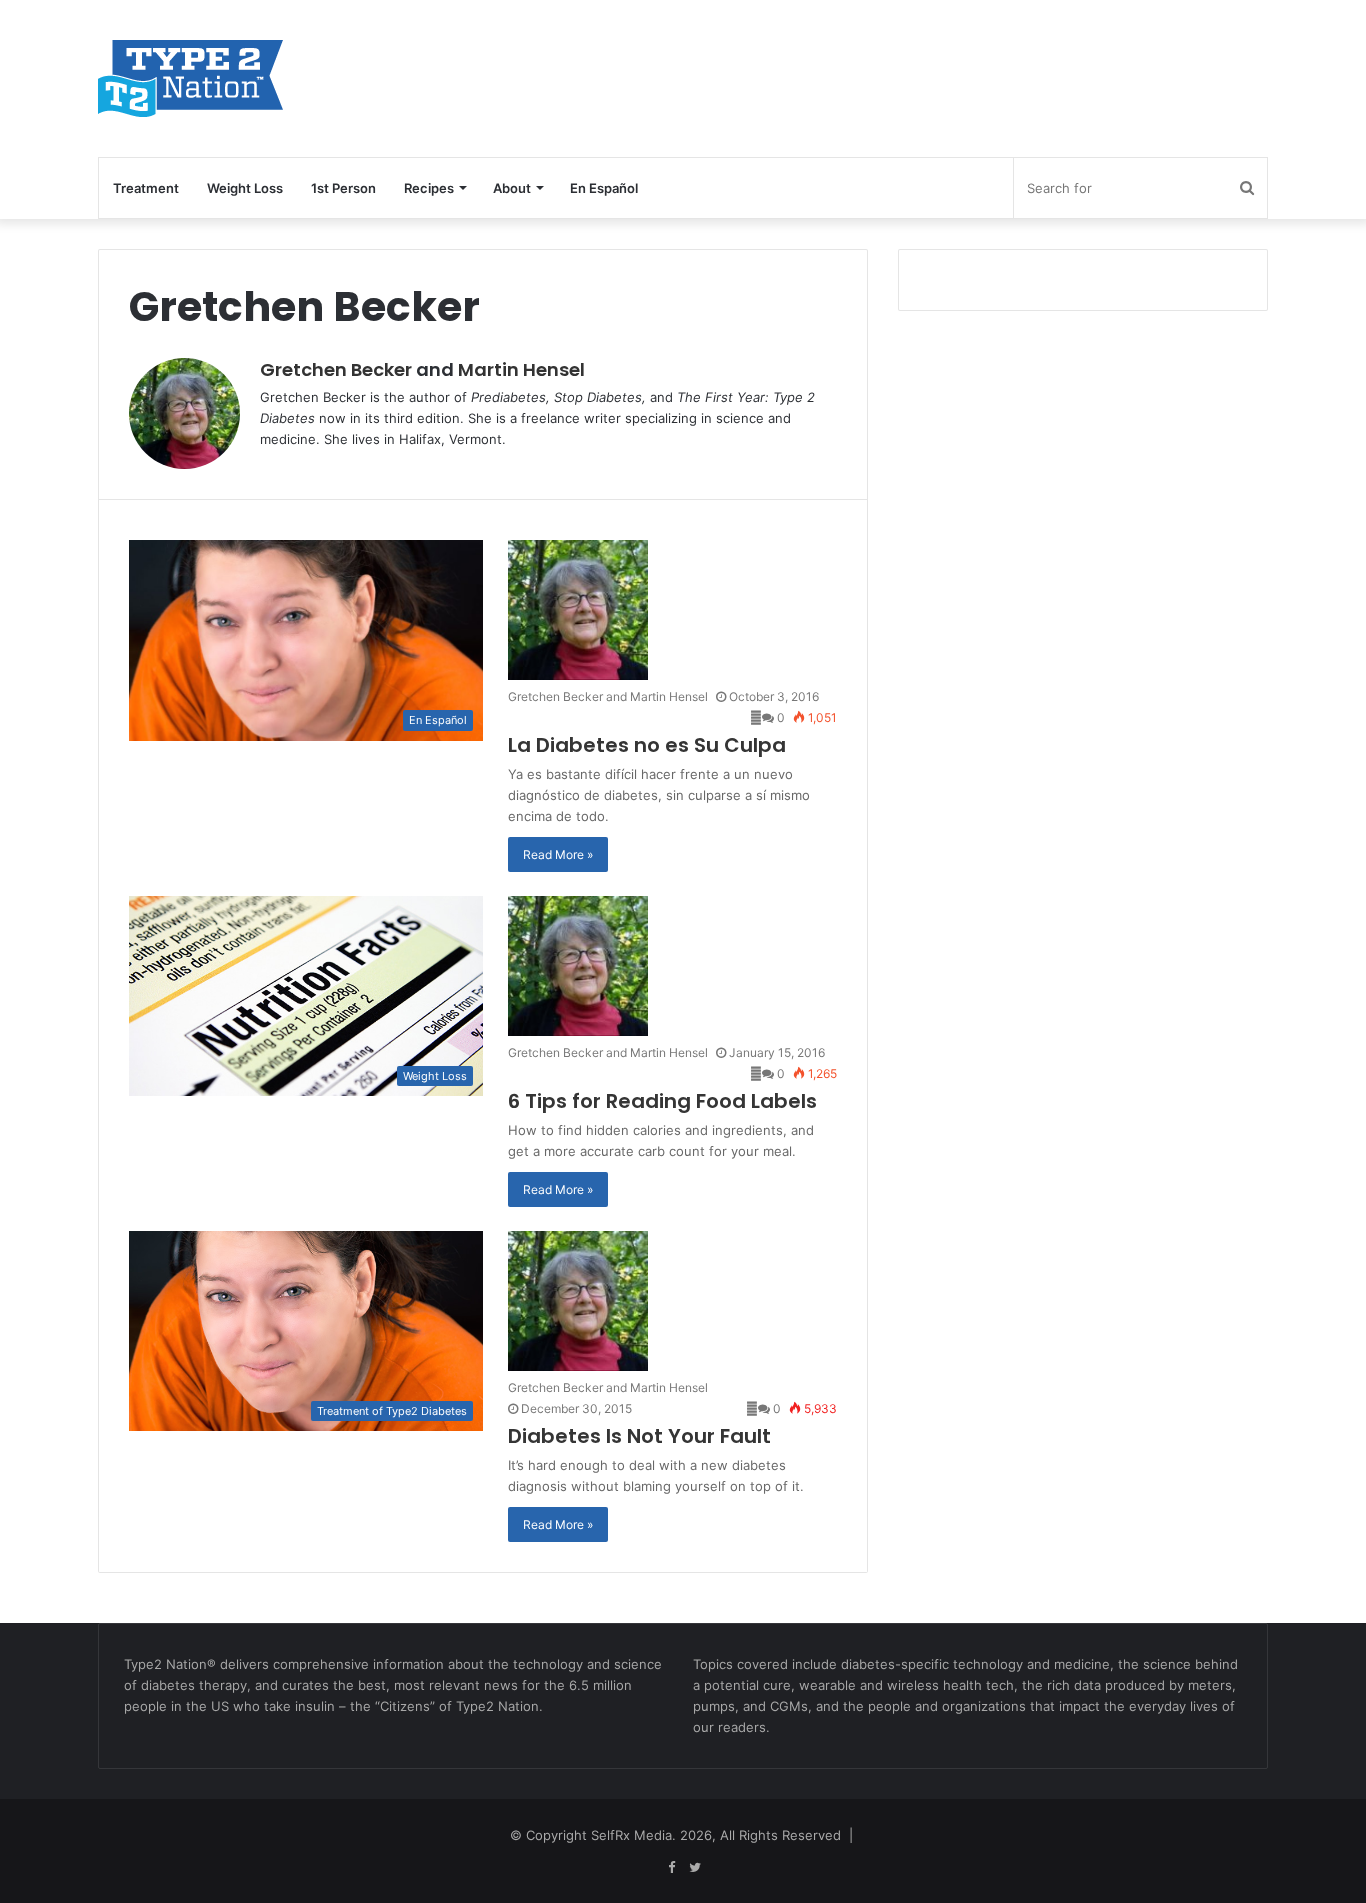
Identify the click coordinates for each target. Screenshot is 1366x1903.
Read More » (558, 854)
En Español (604, 188)
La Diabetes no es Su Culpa (647, 745)
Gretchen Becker (336, 369)
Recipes (429, 188)
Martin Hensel (521, 369)
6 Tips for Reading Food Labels (662, 1101)
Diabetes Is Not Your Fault (639, 1436)
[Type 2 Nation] (211, 78)
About (512, 188)
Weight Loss (245, 188)
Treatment (146, 188)
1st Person (343, 188)
